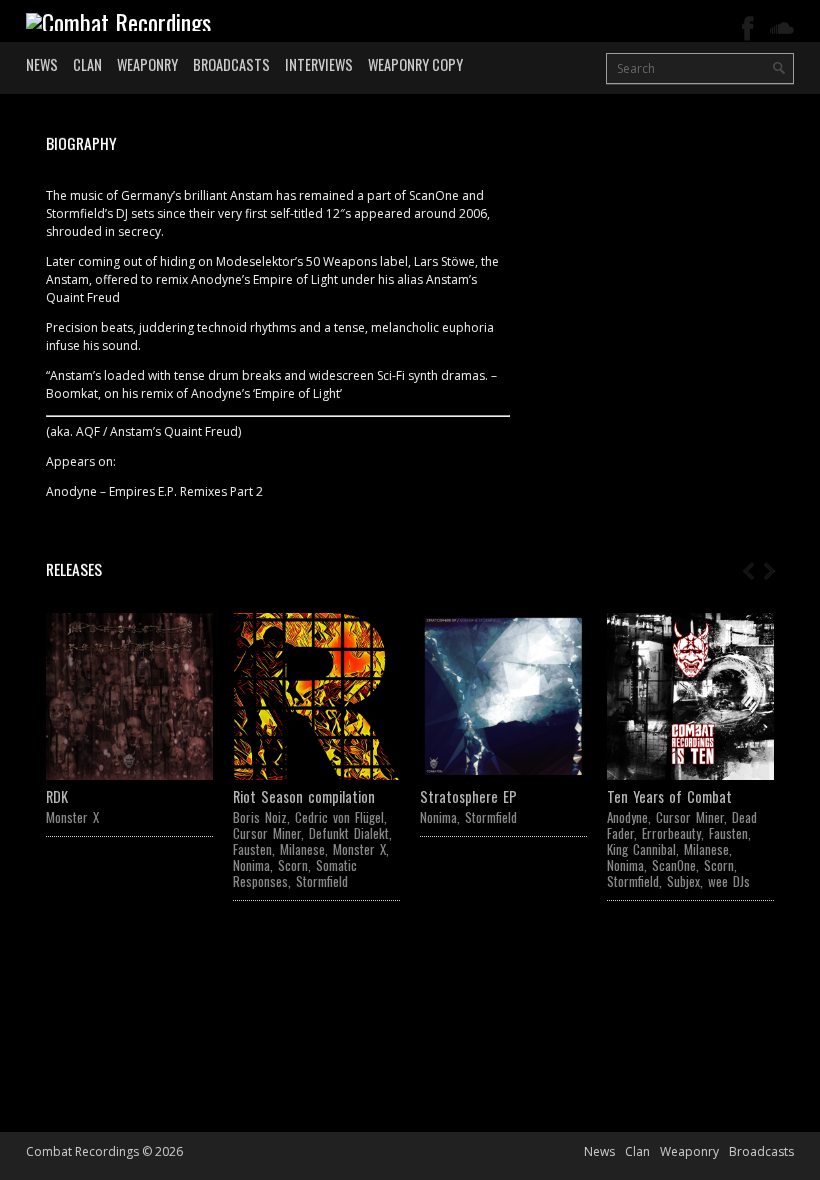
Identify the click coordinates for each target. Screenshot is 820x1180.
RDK (57, 796)
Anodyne (627, 817)
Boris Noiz (260, 817)
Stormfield (322, 881)
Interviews (319, 64)
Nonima (251, 865)
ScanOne (674, 865)
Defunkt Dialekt (349, 833)
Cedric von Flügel (339, 817)
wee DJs (729, 881)
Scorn (293, 865)
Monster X (72, 817)
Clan (87, 64)
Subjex (683, 881)
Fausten (252, 849)
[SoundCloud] (782, 28)
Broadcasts (231, 64)
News (42, 64)
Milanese (302, 849)
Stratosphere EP (468, 796)
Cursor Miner (267, 833)
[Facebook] (748, 28)
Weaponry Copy (415, 64)
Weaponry (147, 64)
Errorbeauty (671, 833)
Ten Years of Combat (669, 796)
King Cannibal (641, 849)
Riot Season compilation (304, 796)
